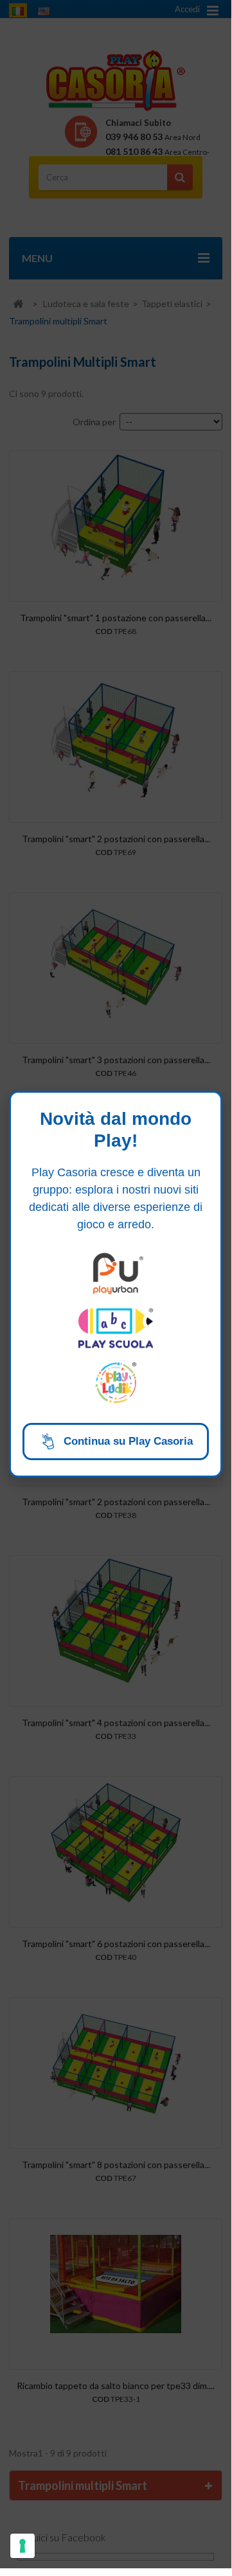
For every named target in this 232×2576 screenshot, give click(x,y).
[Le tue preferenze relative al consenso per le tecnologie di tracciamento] (22, 2546)
